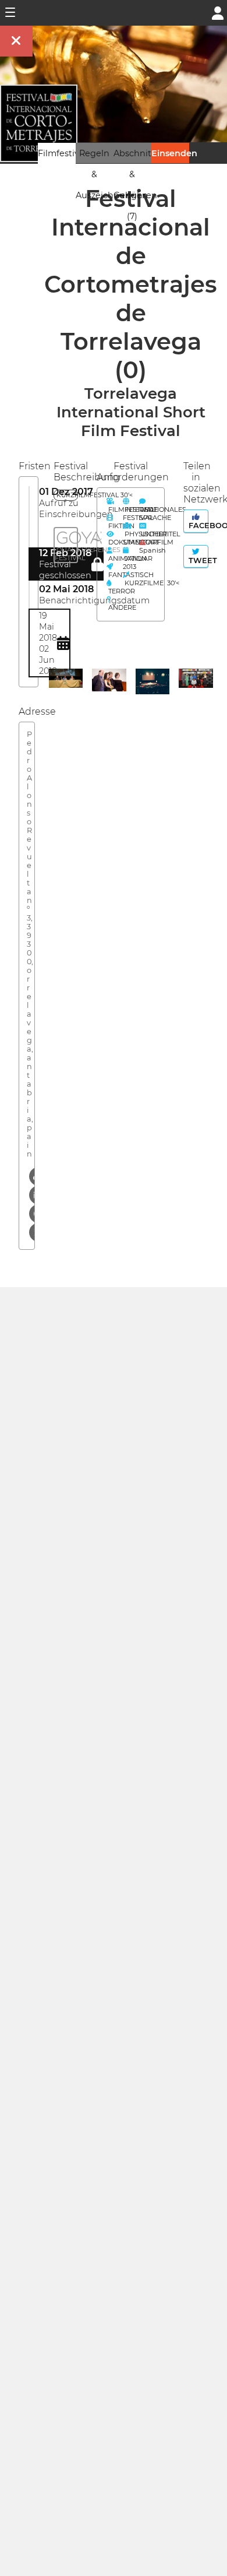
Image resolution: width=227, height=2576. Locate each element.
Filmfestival (62, 153)
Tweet (197, 560)
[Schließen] (16, 41)
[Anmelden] (218, 12)
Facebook (197, 526)
